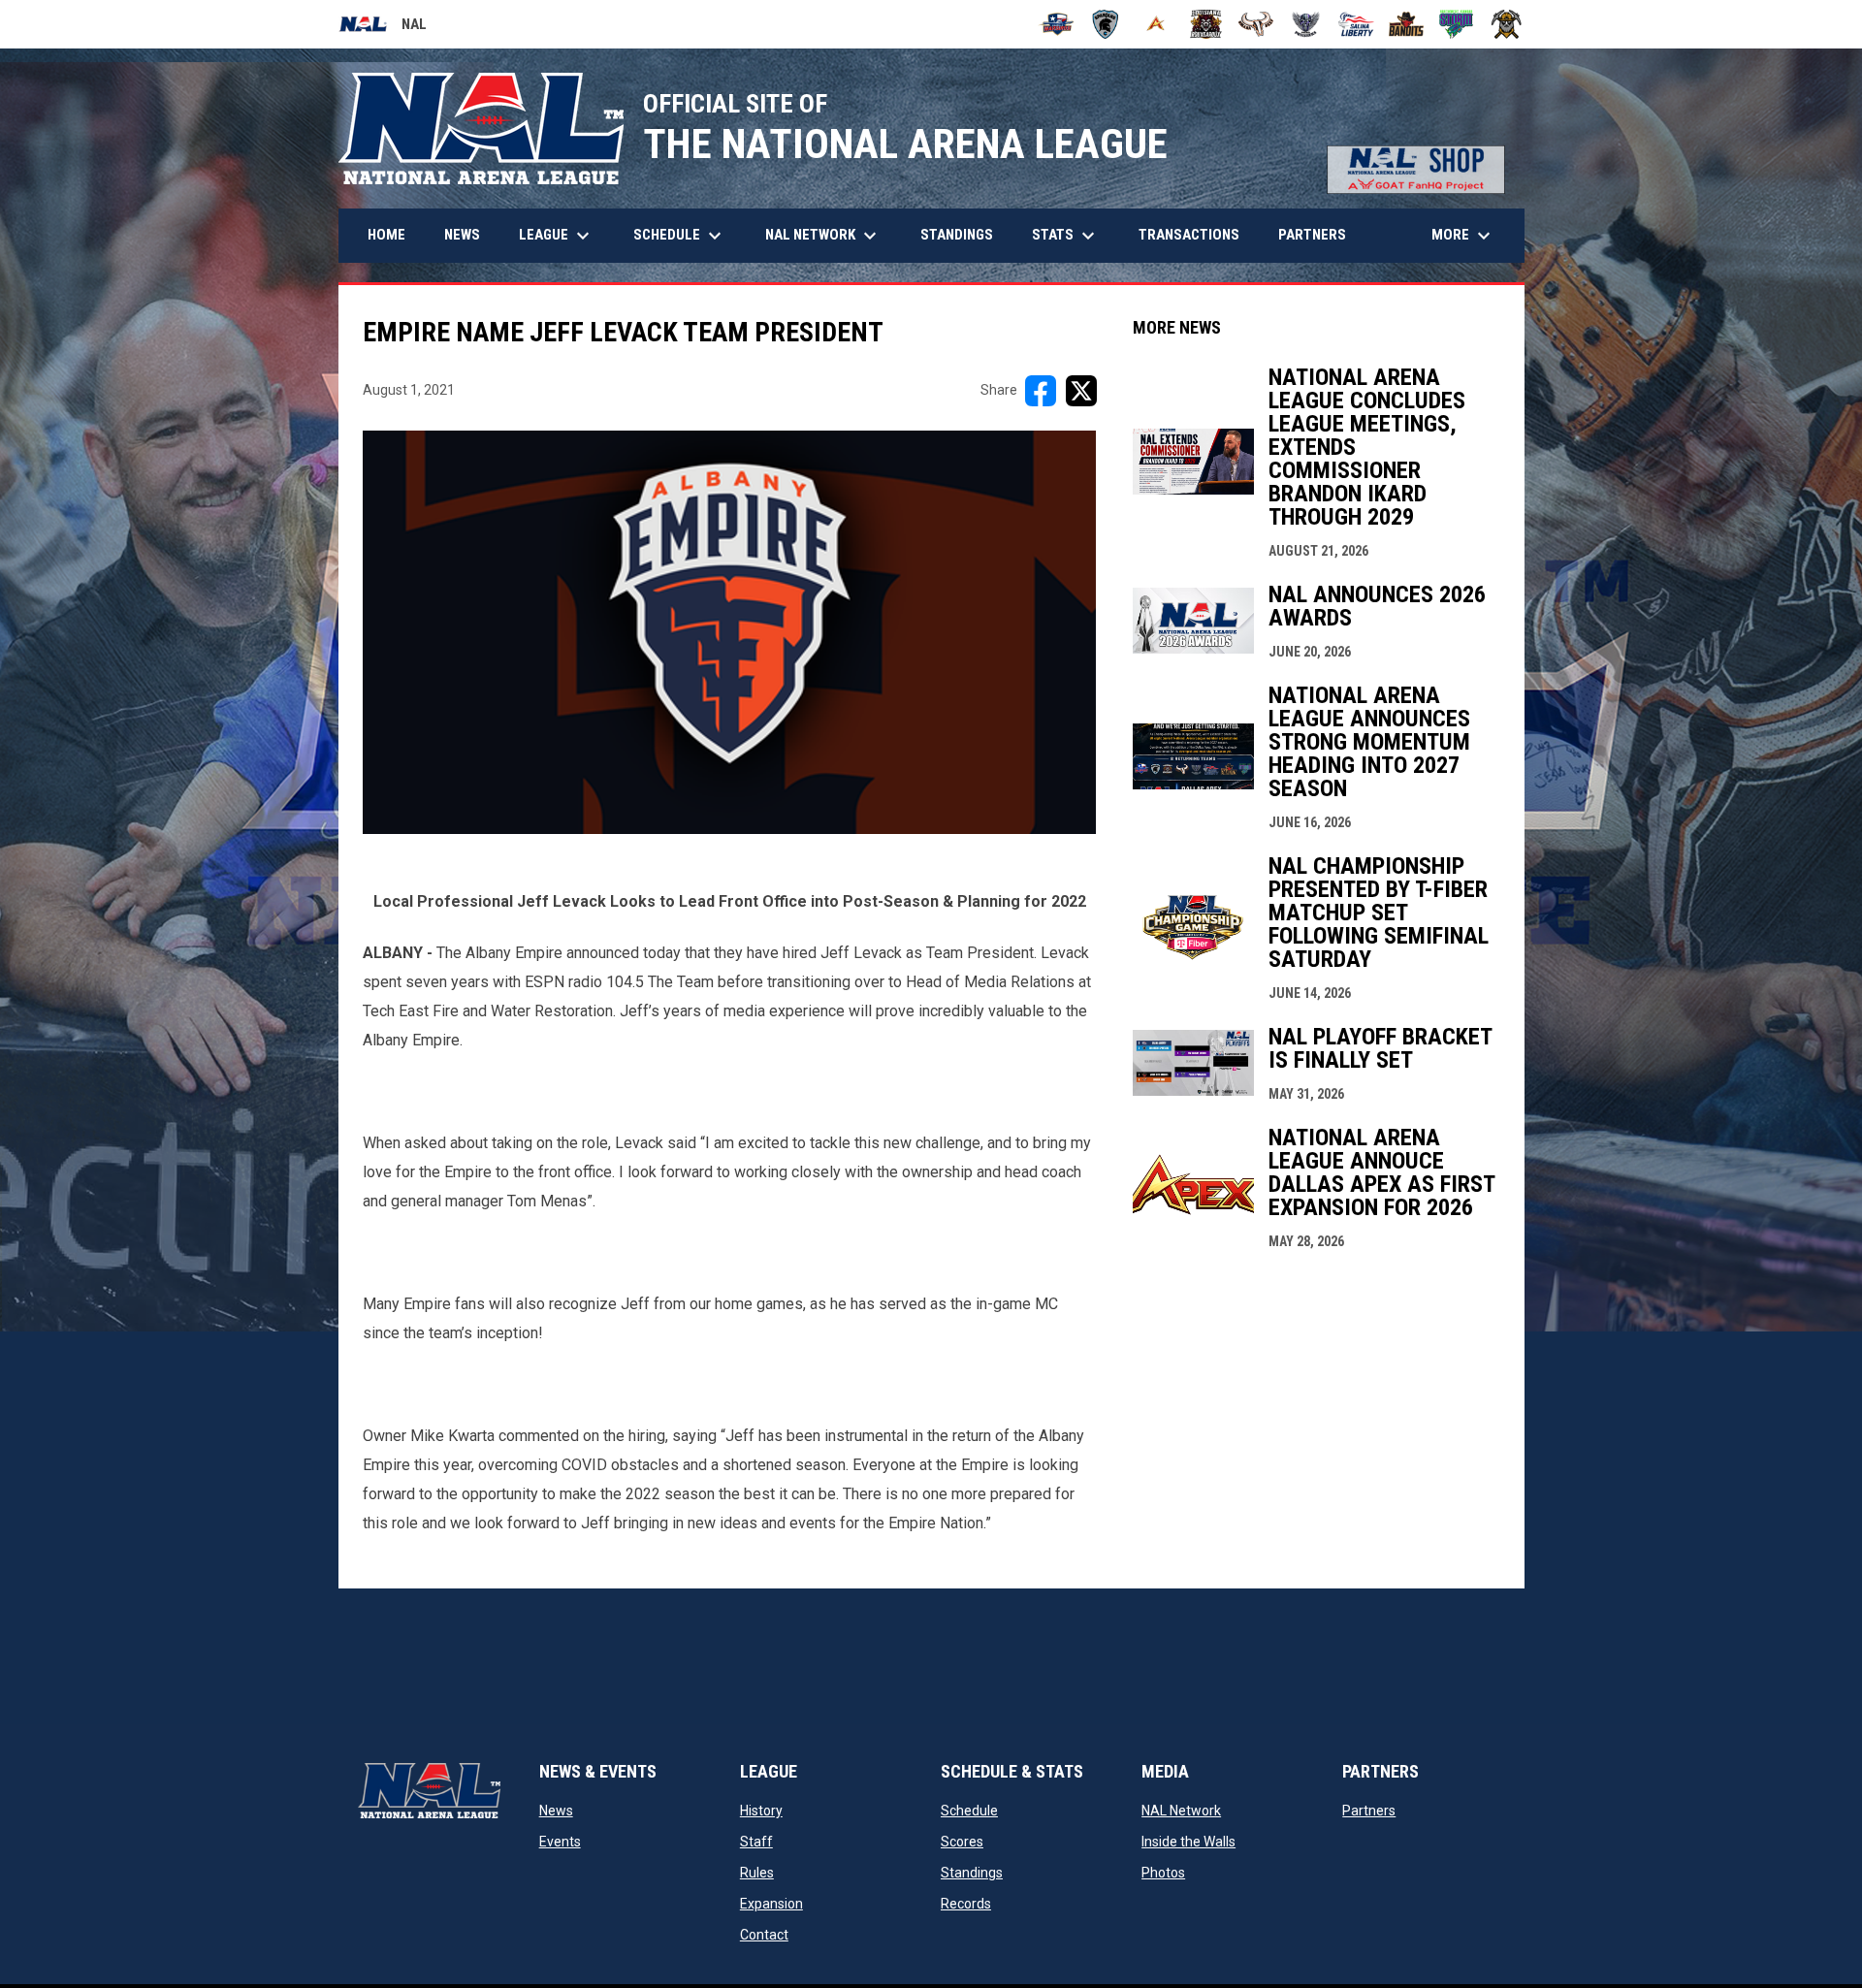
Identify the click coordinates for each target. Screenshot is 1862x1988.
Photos (1163, 1873)
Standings (972, 1873)
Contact (764, 1935)
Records (966, 1904)
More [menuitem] (1463, 236)
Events (560, 1842)
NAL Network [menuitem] (831, 236)
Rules (757, 1873)
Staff (756, 1842)
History (761, 1811)
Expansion (771, 1904)
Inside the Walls (1188, 1842)
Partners (1369, 1811)
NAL (383, 27)
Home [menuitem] (386, 235)
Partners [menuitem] (1312, 235)
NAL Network (1181, 1811)
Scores (962, 1842)
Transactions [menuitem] (1189, 235)
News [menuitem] (462, 235)
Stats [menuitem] (1066, 236)
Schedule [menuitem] (680, 236)
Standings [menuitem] (957, 235)
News (556, 1811)
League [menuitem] (557, 236)
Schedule (969, 1811)
